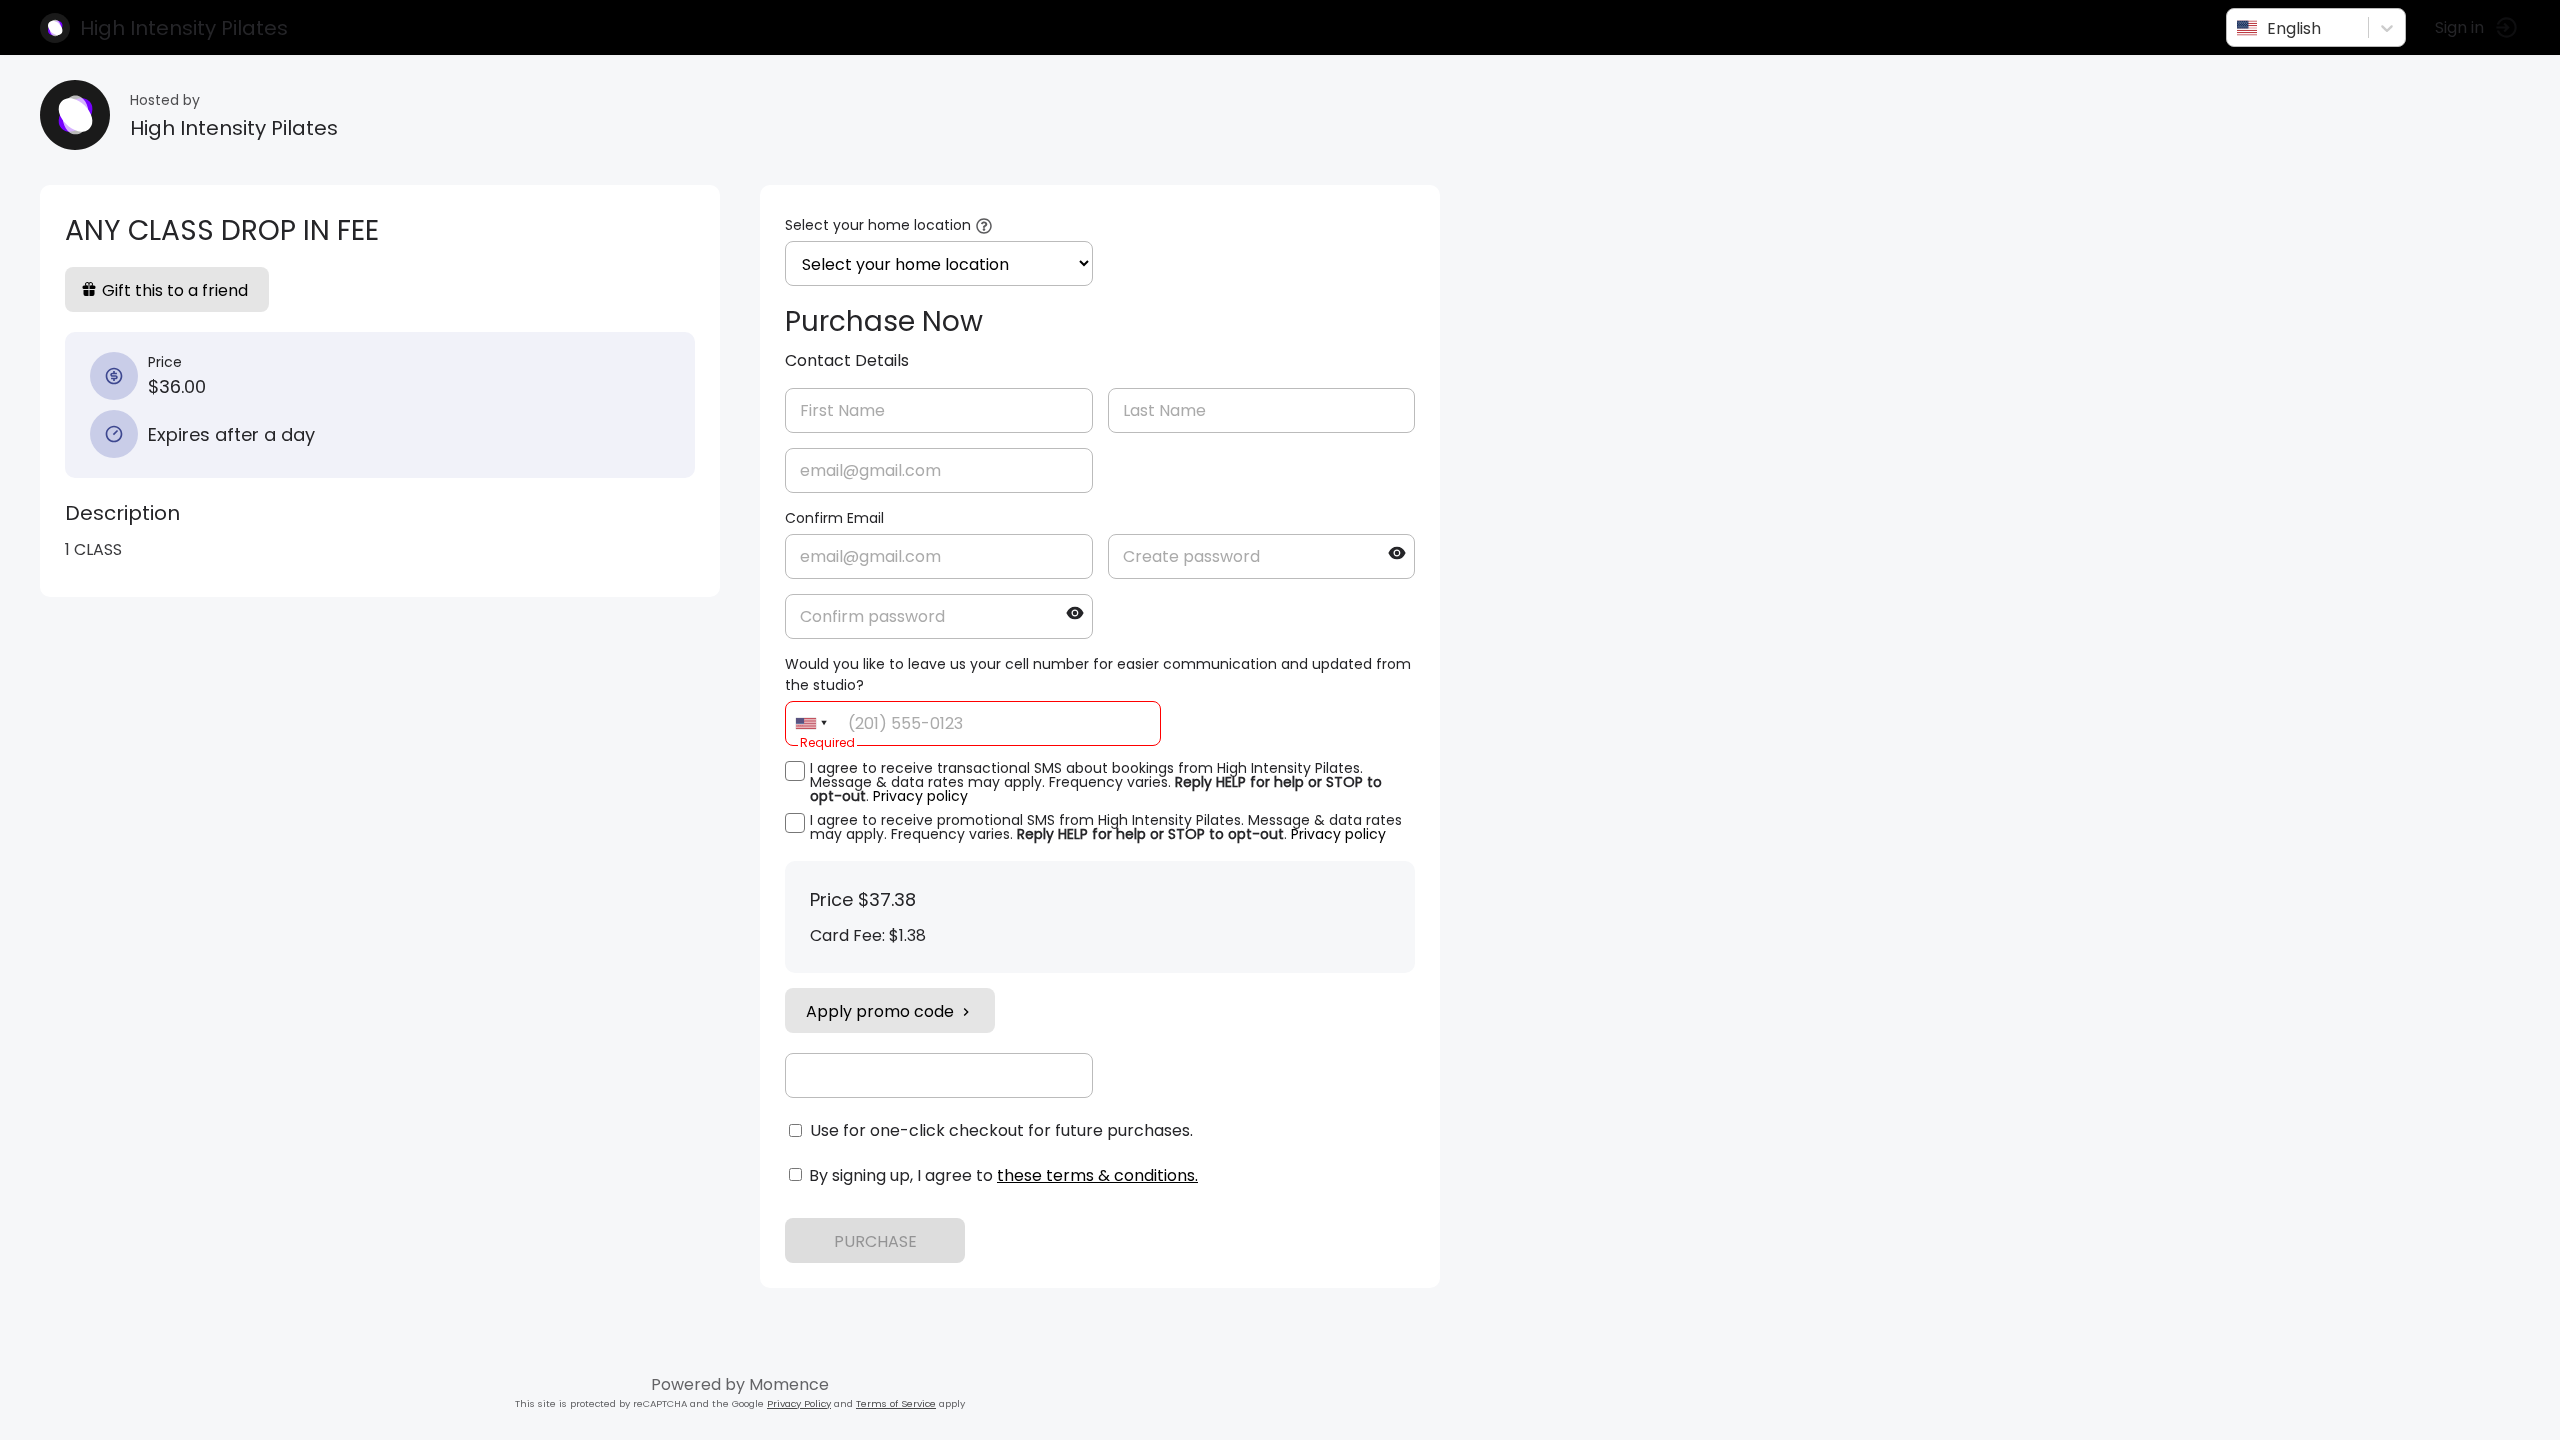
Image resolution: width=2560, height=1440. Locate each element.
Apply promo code (880, 1011)
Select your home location (878, 225)
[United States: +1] (811, 723)
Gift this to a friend (175, 290)
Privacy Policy (799, 1403)
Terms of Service (896, 1403)
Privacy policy (920, 796)
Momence (789, 1384)
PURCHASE (875, 1241)
